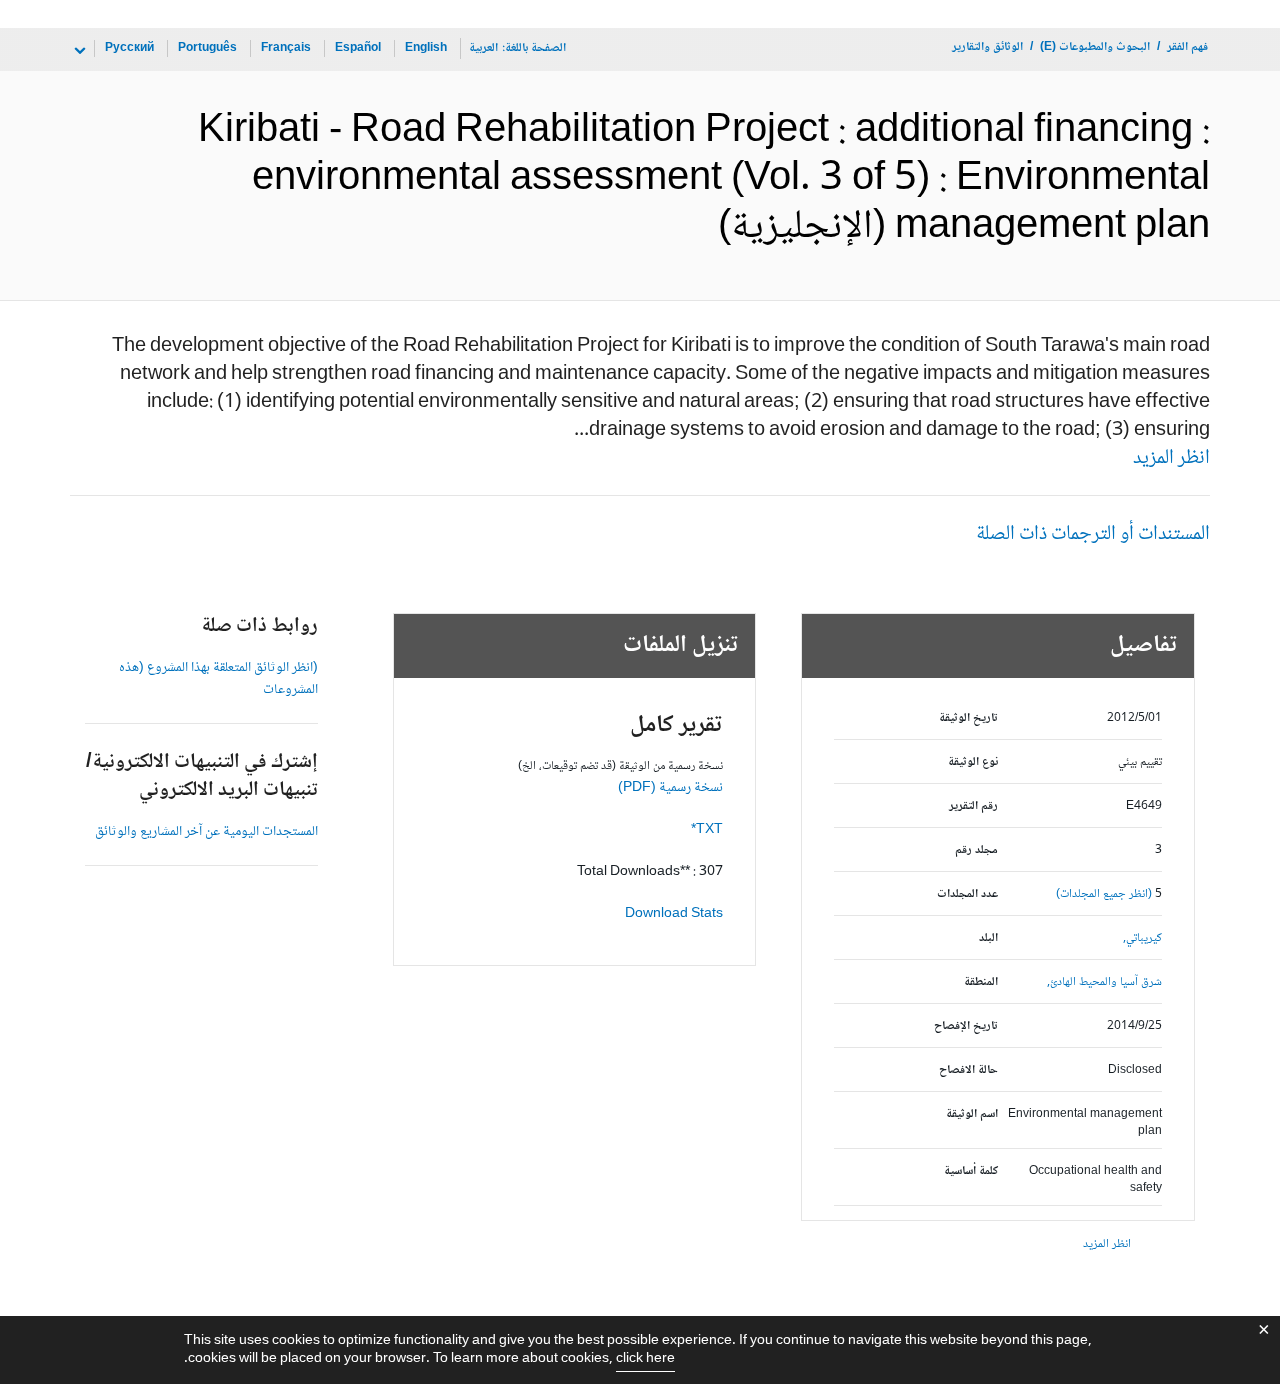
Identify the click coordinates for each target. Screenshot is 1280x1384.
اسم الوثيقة (972, 1114)
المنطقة (981, 982)
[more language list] (78, 51)
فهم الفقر (1187, 47)
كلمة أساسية (971, 1171)
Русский (129, 48)
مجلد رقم (976, 850)
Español (358, 48)
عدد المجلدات (967, 894)
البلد (988, 938)
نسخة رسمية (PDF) (670, 788)
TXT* (707, 830)
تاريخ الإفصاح (966, 1026)
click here (645, 1359)
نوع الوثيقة (973, 762)
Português (207, 48)
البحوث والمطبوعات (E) (1095, 47)
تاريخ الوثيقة (968, 718)
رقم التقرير (973, 806)
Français (286, 48)
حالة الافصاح (968, 1070)
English (426, 48)
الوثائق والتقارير (987, 47)
